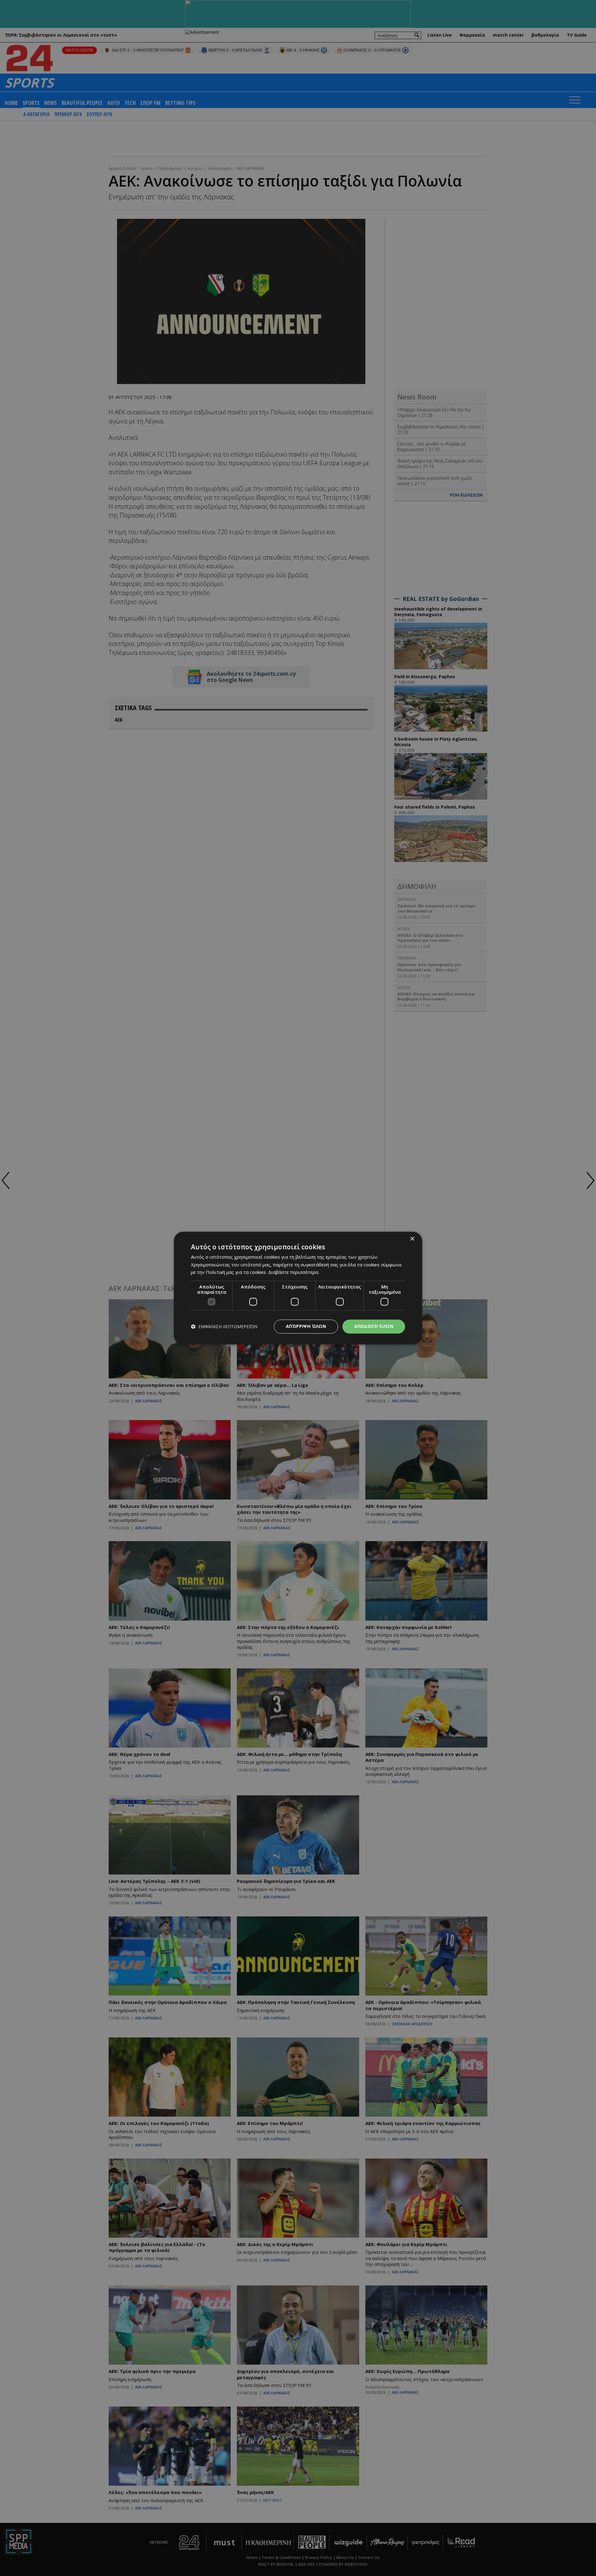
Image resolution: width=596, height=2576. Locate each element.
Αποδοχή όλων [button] (374, 1326)
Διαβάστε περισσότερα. (294, 1272)
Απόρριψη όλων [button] (306, 1326)
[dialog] (298, 1288)
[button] (224, 1326)
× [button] (412, 1239)
